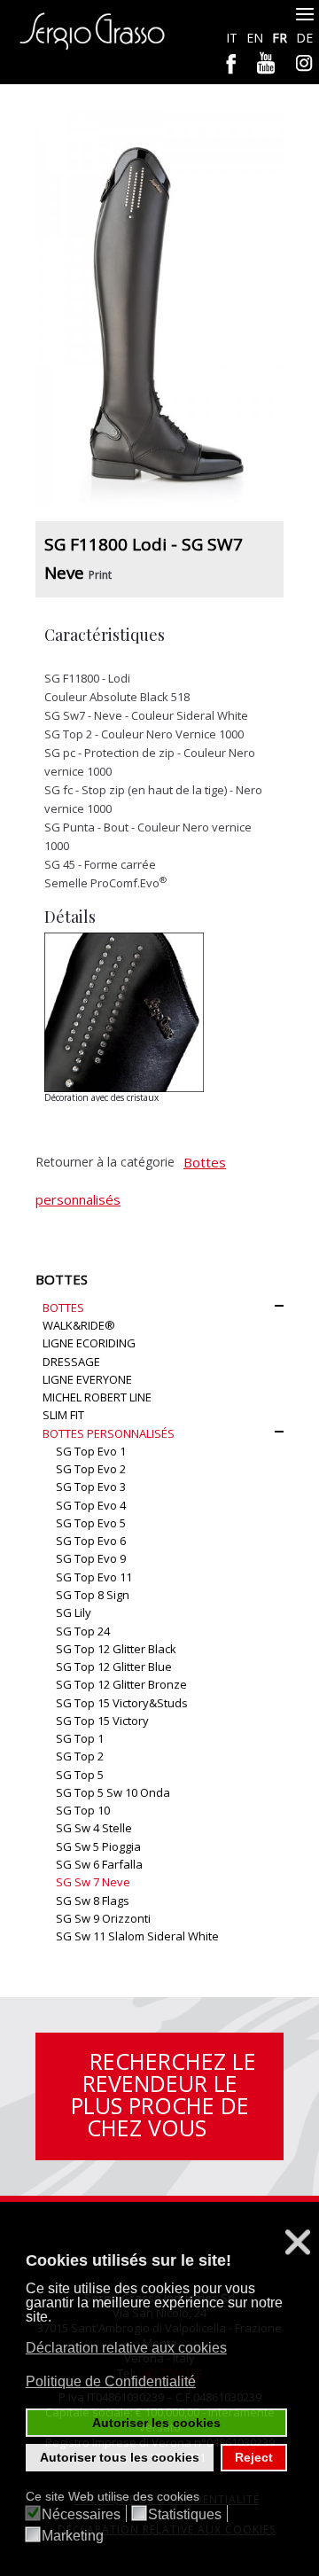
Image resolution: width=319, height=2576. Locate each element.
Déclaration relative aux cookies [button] (126, 2348)
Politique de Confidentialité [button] (111, 2381)
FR (281, 38)
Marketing (73, 2536)
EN (257, 38)
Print (100, 575)
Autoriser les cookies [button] (156, 2423)
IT (233, 38)
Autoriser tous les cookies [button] (120, 2457)
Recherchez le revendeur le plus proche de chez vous (163, 2094)
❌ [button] (298, 2242)
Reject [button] (254, 2457)
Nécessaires (81, 2515)
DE (304, 38)
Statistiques (185, 2515)
